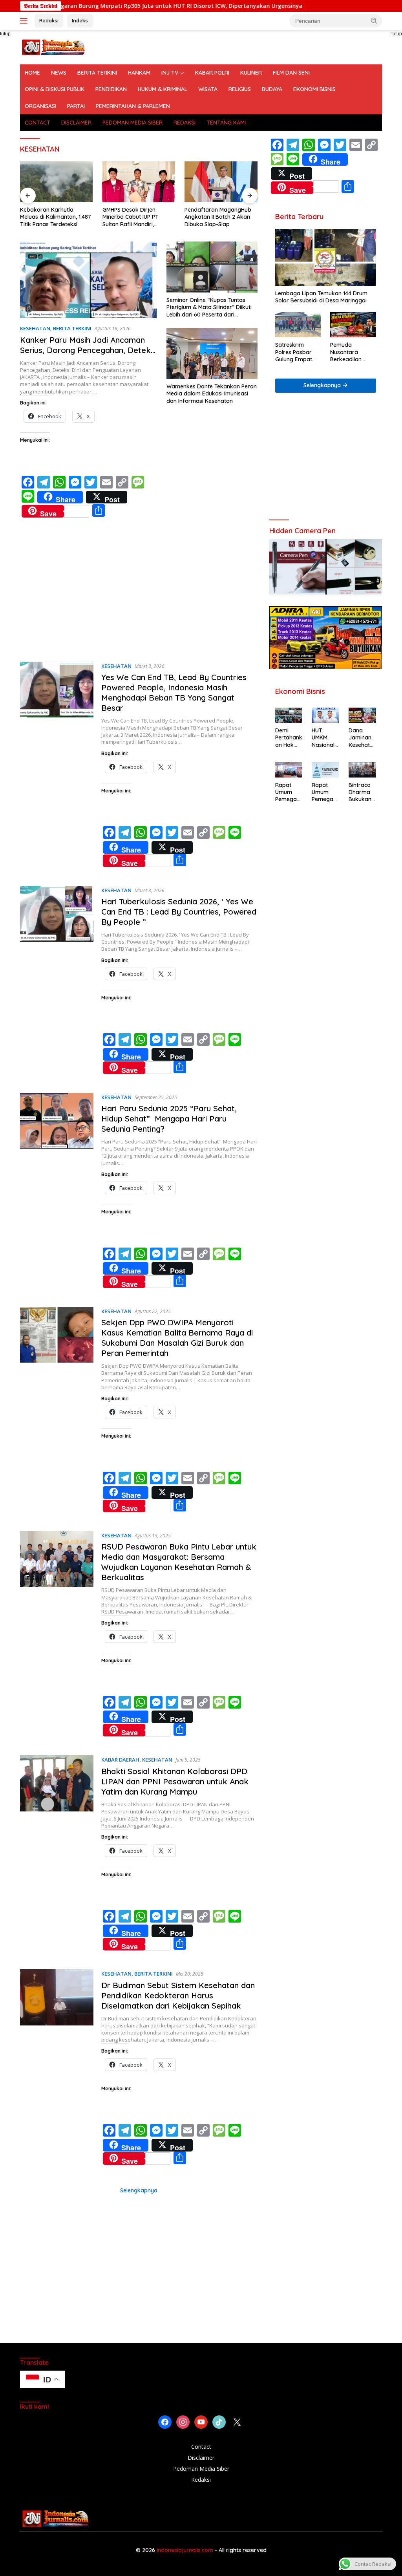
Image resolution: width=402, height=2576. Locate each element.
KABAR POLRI (212, 73)
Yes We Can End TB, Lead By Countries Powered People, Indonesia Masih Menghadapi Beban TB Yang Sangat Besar (174, 692)
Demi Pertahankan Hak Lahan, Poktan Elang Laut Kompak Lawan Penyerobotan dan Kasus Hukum (289, 738)
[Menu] (25, 21)
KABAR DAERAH (120, 1760)
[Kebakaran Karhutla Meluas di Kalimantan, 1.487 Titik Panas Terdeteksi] (57, 182)
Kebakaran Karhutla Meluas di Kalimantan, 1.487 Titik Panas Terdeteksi (56, 217)
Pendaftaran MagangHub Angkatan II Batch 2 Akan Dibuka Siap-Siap (218, 217)
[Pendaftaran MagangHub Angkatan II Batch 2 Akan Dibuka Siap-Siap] (221, 182)
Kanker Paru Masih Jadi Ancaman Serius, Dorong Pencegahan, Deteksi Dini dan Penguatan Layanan (88, 350)
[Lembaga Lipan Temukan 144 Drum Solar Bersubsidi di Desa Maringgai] (326, 257)
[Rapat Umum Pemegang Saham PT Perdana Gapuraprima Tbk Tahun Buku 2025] (289, 770)
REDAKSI (185, 123)
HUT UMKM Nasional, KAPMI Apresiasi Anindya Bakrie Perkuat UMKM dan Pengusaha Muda (324, 738)
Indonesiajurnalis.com (186, 2550)
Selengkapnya (139, 2190)
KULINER (251, 73)
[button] (374, 20)
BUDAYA (272, 89)
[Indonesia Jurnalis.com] (53, 47)
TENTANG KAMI (226, 123)
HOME (32, 73)
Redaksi (49, 20)
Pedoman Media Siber (201, 2469)
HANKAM (139, 73)
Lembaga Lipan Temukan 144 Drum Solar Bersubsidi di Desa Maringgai (323, 297)
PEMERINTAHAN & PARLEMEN (133, 106)
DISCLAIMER (76, 123)
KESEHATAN (35, 328)
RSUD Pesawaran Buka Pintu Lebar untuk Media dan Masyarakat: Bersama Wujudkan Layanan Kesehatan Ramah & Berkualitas (179, 1562)
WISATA (208, 89)
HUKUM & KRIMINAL (163, 89)
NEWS (59, 73)
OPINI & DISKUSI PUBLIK (55, 89)
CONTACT (37, 123)
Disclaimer (201, 2458)
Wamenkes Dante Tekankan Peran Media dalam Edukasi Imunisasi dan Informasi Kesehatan (212, 393)
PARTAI (76, 106)
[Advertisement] (139, 595)
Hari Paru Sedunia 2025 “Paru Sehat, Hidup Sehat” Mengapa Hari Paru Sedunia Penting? (169, 1119)
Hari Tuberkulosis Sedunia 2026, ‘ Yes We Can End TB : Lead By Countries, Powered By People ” (179, 912)
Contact (201, 2447)
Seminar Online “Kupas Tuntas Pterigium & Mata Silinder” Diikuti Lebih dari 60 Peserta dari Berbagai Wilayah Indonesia (209, 307)
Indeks (80, 20)
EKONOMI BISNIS (314, 89)
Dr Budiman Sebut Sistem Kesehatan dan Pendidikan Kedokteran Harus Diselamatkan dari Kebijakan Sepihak (178, 1995)
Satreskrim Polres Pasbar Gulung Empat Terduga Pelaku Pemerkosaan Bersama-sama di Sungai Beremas (296, 352)
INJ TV (170, 73)
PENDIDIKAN (111, 89)
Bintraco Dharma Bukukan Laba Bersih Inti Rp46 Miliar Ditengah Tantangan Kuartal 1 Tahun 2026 (361, 792)
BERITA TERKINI (97, 73)
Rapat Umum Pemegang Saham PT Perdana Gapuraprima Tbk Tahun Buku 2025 (289, 792)
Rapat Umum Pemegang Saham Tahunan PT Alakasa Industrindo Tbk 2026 (325, 792)
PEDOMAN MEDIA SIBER (132, 123)
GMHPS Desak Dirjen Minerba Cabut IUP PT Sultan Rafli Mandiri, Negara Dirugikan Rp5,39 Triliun (135, 217)
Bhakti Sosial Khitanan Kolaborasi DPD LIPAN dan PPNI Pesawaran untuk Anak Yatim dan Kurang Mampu (175, 1781)
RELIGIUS (240, 89)
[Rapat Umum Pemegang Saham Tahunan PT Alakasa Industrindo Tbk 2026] (325, 770)
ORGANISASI (40, 106)
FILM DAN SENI (291, 73)
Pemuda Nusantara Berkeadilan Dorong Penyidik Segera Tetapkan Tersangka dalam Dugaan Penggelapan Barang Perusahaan (353, 352)
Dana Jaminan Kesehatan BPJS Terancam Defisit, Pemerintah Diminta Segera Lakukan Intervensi (362, 738)
